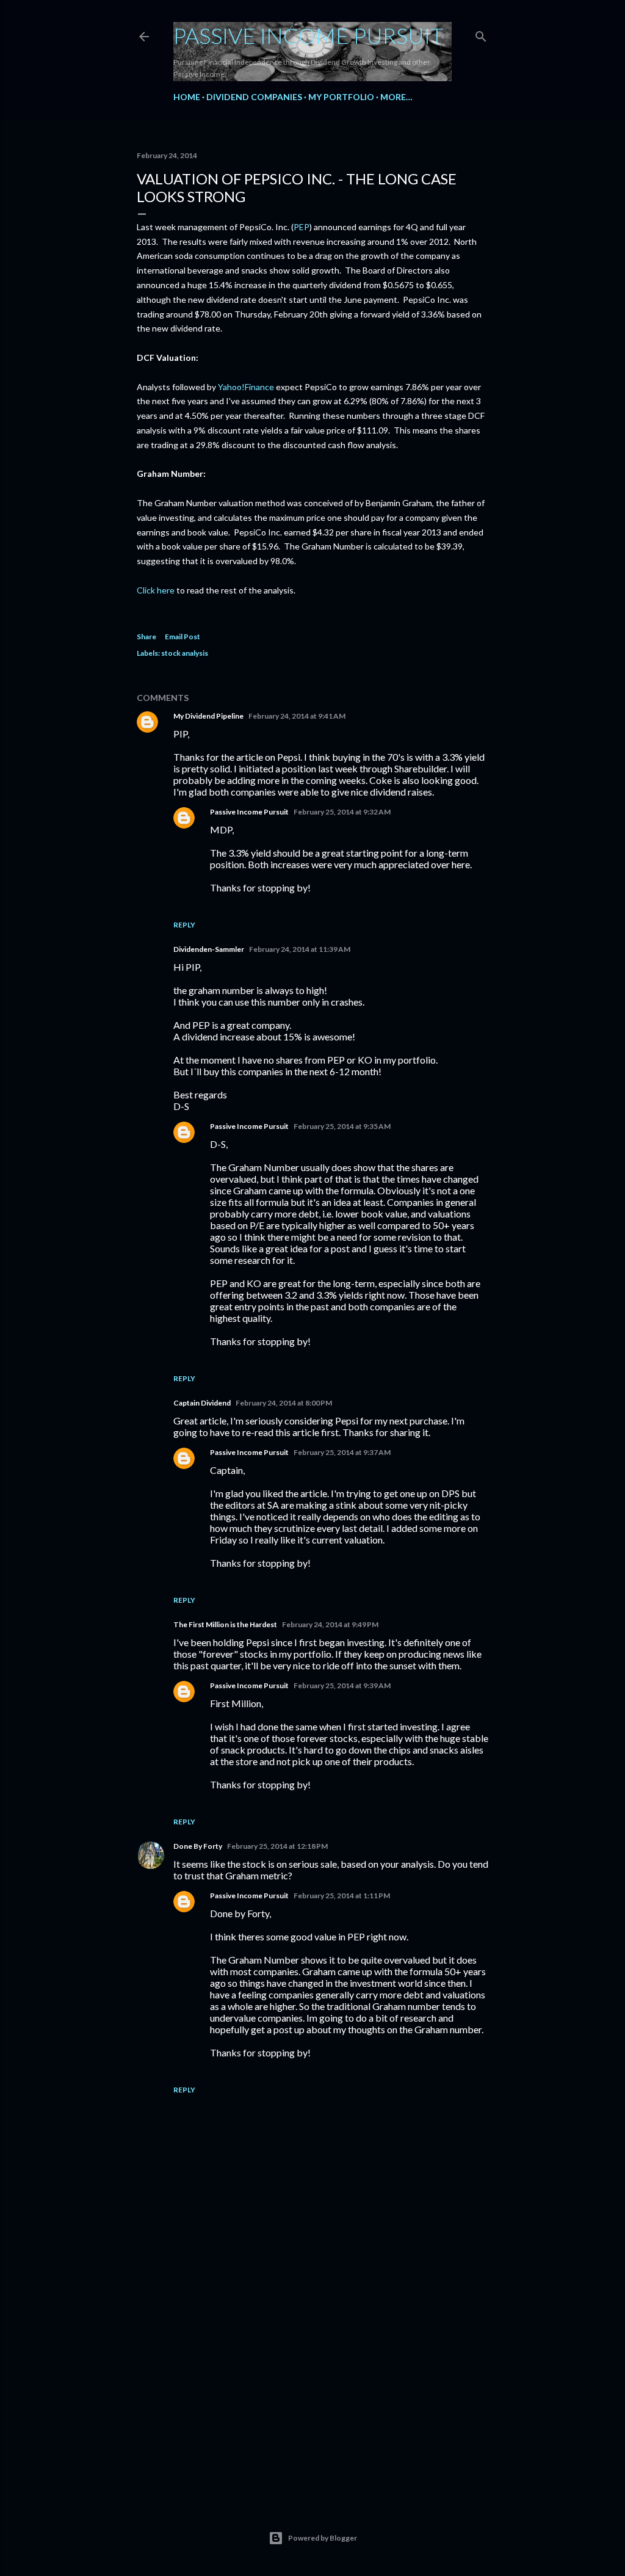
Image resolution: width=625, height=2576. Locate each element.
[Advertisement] (312, 2384)
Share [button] (146, 637)
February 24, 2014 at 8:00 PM (284, 1403)
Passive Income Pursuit (309, 35)
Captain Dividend (202, 1403)
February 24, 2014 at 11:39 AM (300, 949)
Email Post (182, 637)
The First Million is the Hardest (225, 1624)
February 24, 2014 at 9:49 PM (330, 1624)
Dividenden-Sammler (209, 949)
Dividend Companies (254, 97)
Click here (156, 590)
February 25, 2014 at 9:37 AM (342, 1452)
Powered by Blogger (323, 2538)
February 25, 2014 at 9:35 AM (342, 1126)
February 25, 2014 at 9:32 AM (342, 812)
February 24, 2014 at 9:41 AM (297, 716)
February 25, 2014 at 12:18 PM (277, 1846)
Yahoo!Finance (246, 387)
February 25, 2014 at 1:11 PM (342, 1896)
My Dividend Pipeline (208, 716)
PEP (302, 227)
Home (187, 97)
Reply (184, 925)
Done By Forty (198, 1846)
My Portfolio (341, 97)
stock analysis (185, 653)
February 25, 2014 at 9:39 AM (342, 1685)
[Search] (481, 34)
